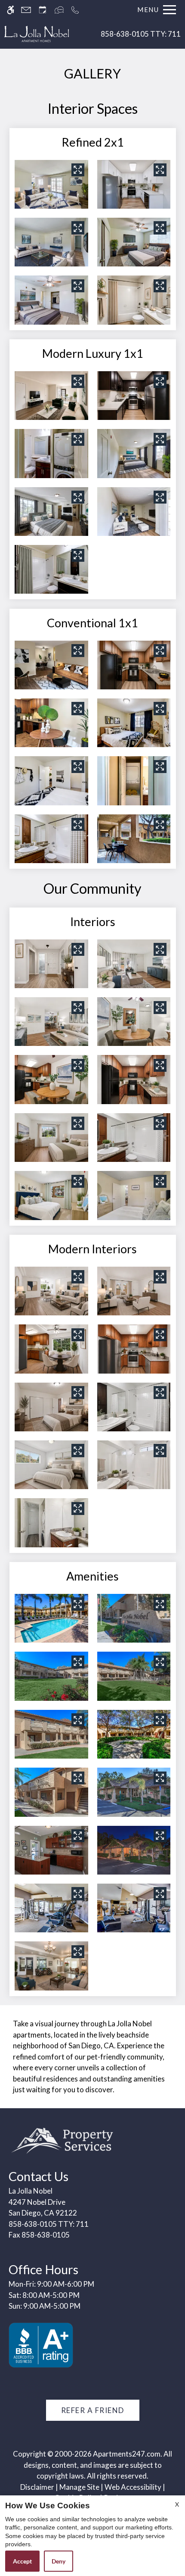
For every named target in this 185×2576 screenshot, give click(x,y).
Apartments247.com (127, 2454)
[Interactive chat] (59, 10)
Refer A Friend (93, 2410)
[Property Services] (62, 2139)
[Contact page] (26, 10)
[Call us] (75, 10)
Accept (22, 2561)
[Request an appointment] (43, 10)
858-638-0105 (141, 34)
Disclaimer (37, 2487)
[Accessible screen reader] (11, 10)
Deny (59, 2561)
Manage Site (79, 2487)
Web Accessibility (133, 2487)
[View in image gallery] (78, 170)
